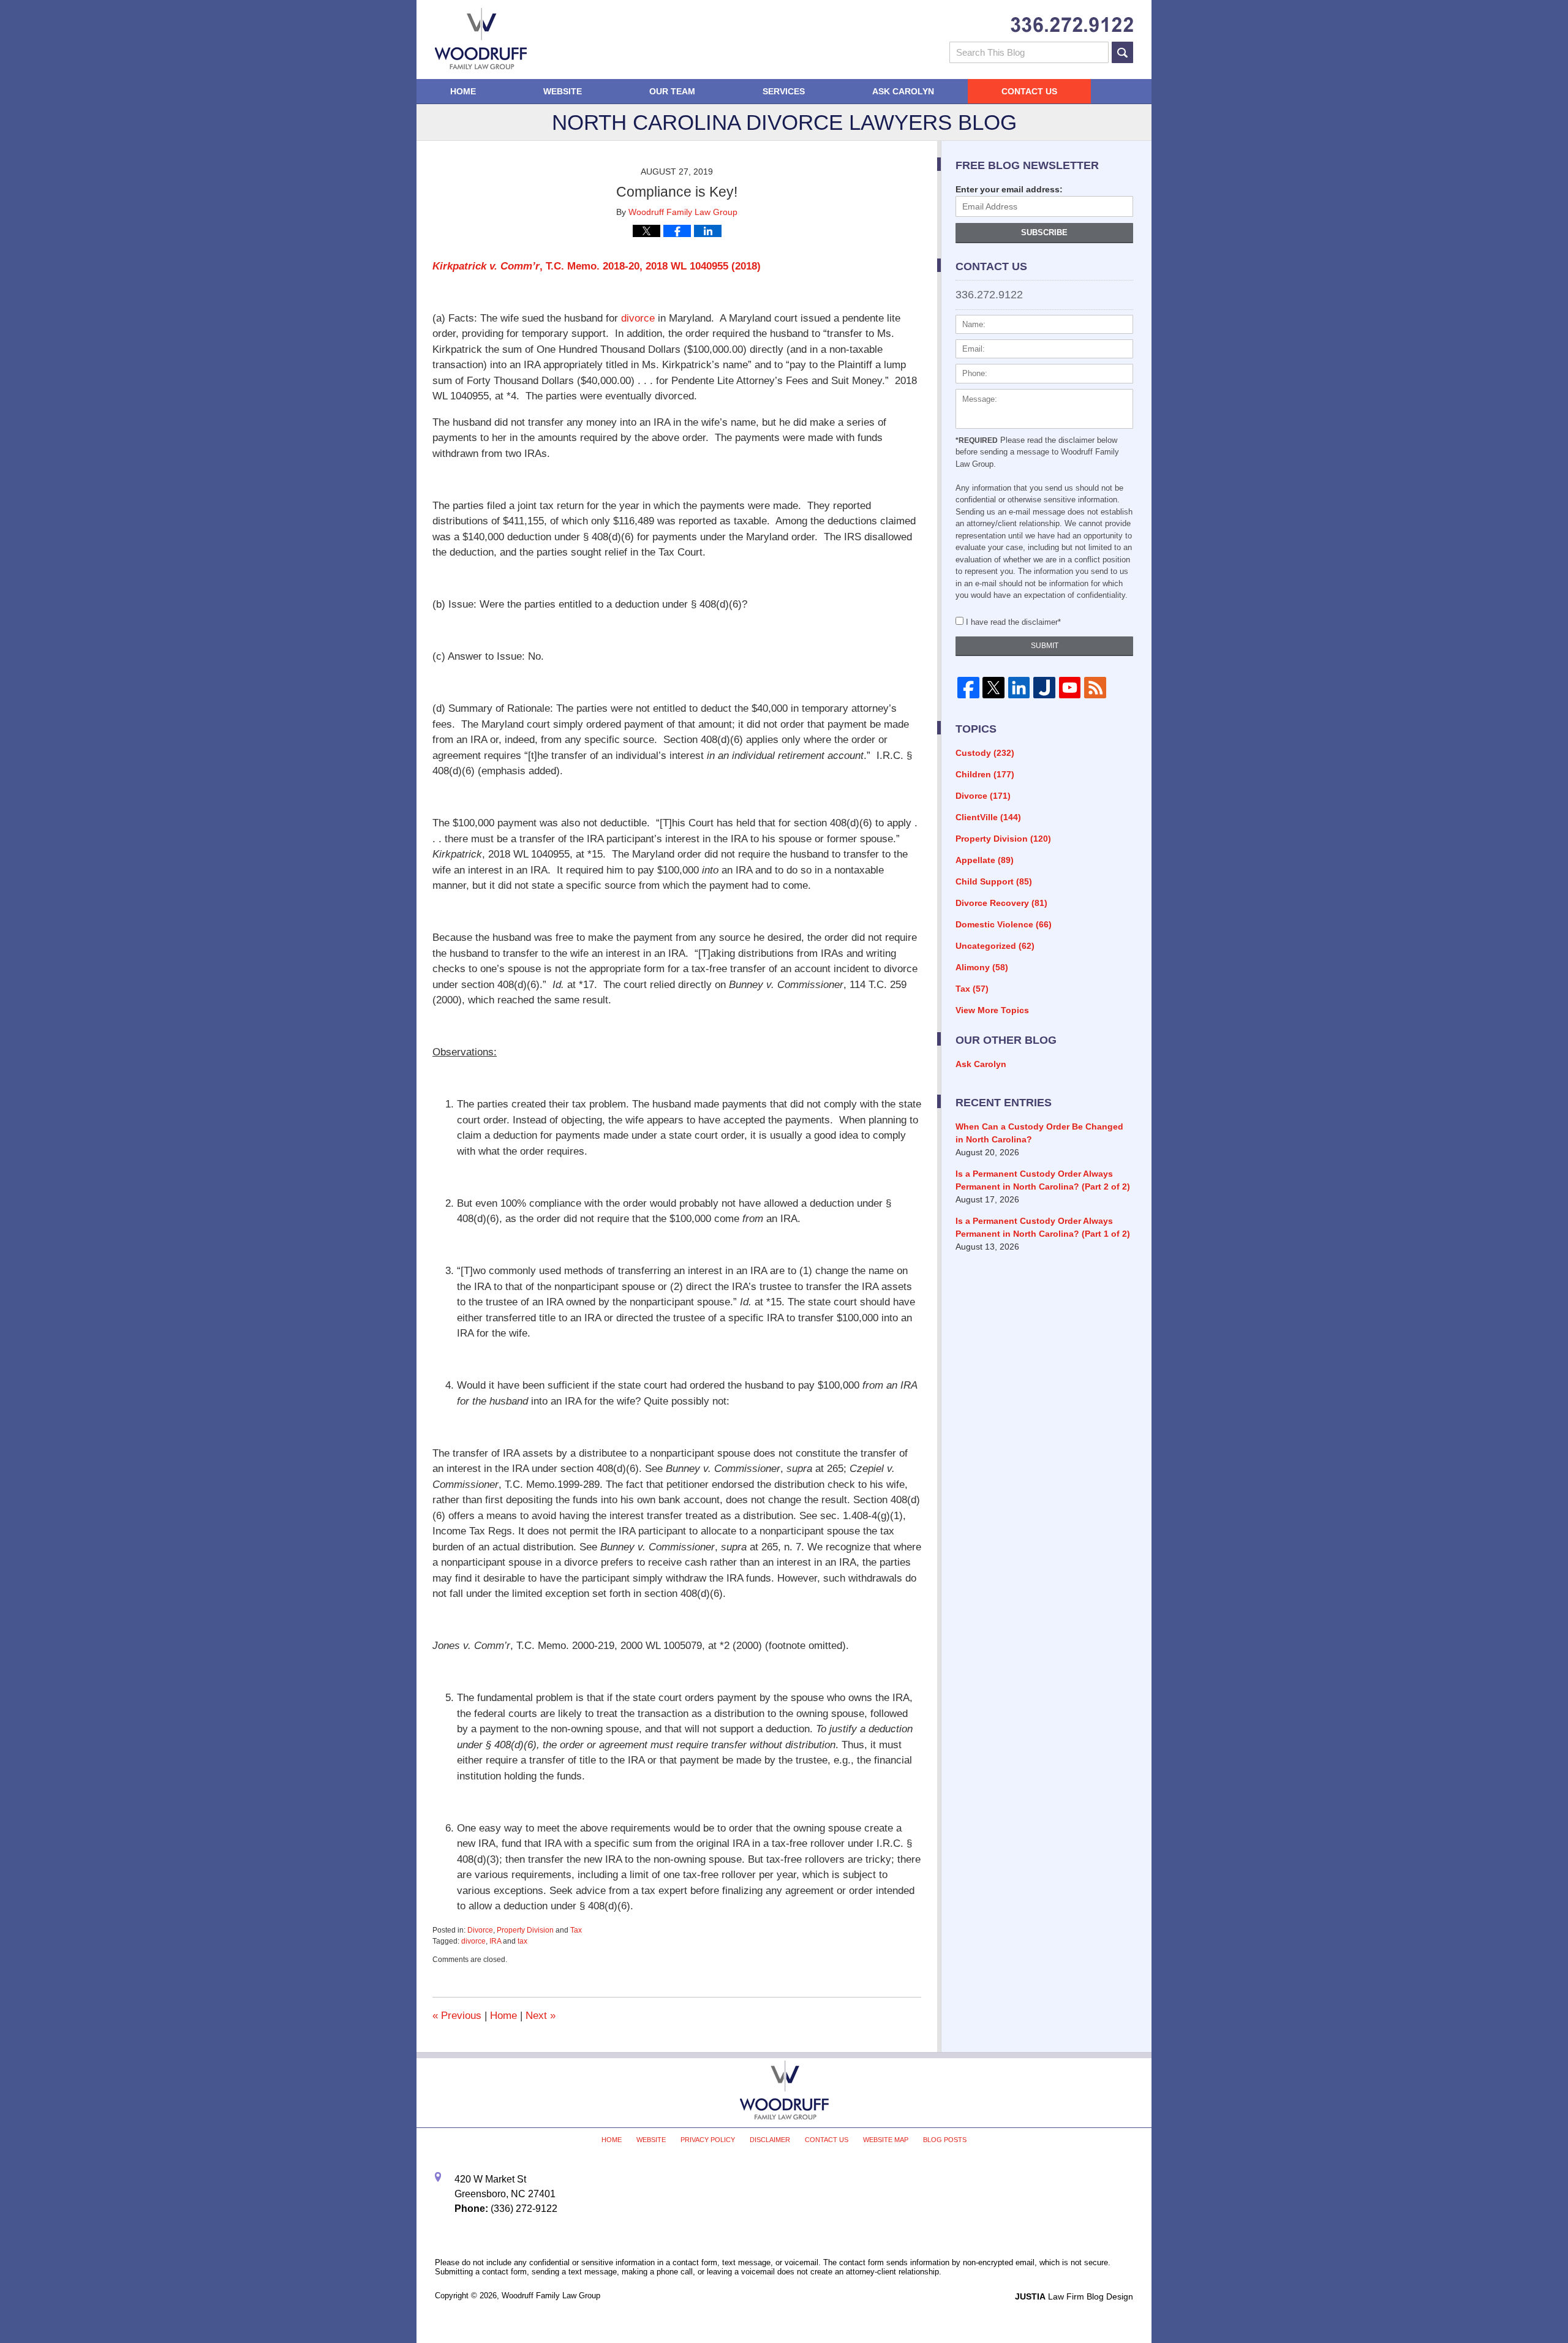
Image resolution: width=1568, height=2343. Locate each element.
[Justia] (1044, 688)
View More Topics (992, 1010)
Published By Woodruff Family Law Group (1072, 25)
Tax (576, 1930)
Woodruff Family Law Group (551, 2296)
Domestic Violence (1004, 924)
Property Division (525, 1930)
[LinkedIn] (1019, 688)
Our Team (672, 91)
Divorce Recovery (1001, 903)
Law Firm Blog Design (1074, 2296)
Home (463, 91)
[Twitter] (993, 688)
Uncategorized (995, 946)
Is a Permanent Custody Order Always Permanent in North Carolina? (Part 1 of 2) (1043, 1227)
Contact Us (1029, 91)
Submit (1045, 646)
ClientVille (988, 817)
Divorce (480, 1930)
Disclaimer (770, 2140)
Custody (985, 753)
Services (784, 91)
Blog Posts (945, 2140)
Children (985, 774)
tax (522, 1941)
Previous (457, 2016)
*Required (977, 440)
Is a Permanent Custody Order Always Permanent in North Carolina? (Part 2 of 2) (1043, 1180)
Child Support (994, 881)
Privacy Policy (708, 2140)
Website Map (886, 2140)
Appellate (985, 860)
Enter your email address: (1009, 189)
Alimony (982, 967)
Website (563, 91)
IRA (495, 1941)
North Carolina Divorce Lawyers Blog (481, 39)
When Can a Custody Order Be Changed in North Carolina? (1039, 1133)
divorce (638, 318)
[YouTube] (1070, 688)
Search (1122, 52)
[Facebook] (968, 688)
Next (541, 2016)
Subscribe (1044, 232)
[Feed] (1095, 688)
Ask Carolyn (903, 91)
